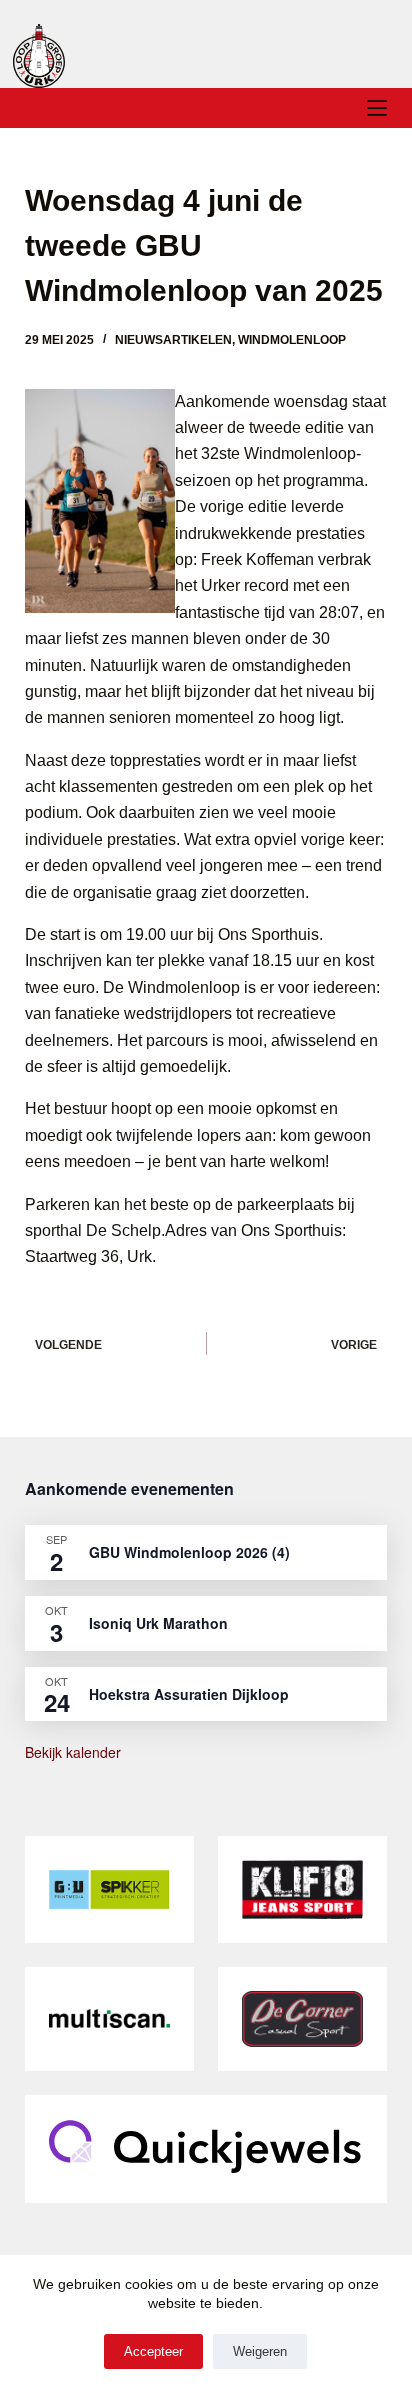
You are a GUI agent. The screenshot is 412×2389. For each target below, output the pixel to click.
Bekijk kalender (73, 1752)
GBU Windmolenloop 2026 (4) (189, 1552)
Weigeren (260, 2351)
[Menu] (377, 108)
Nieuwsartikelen (173, 340)
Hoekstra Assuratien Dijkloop (189, 1694)
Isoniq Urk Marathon (158, 1623)
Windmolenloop (292, 340)
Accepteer (153, 2351)
